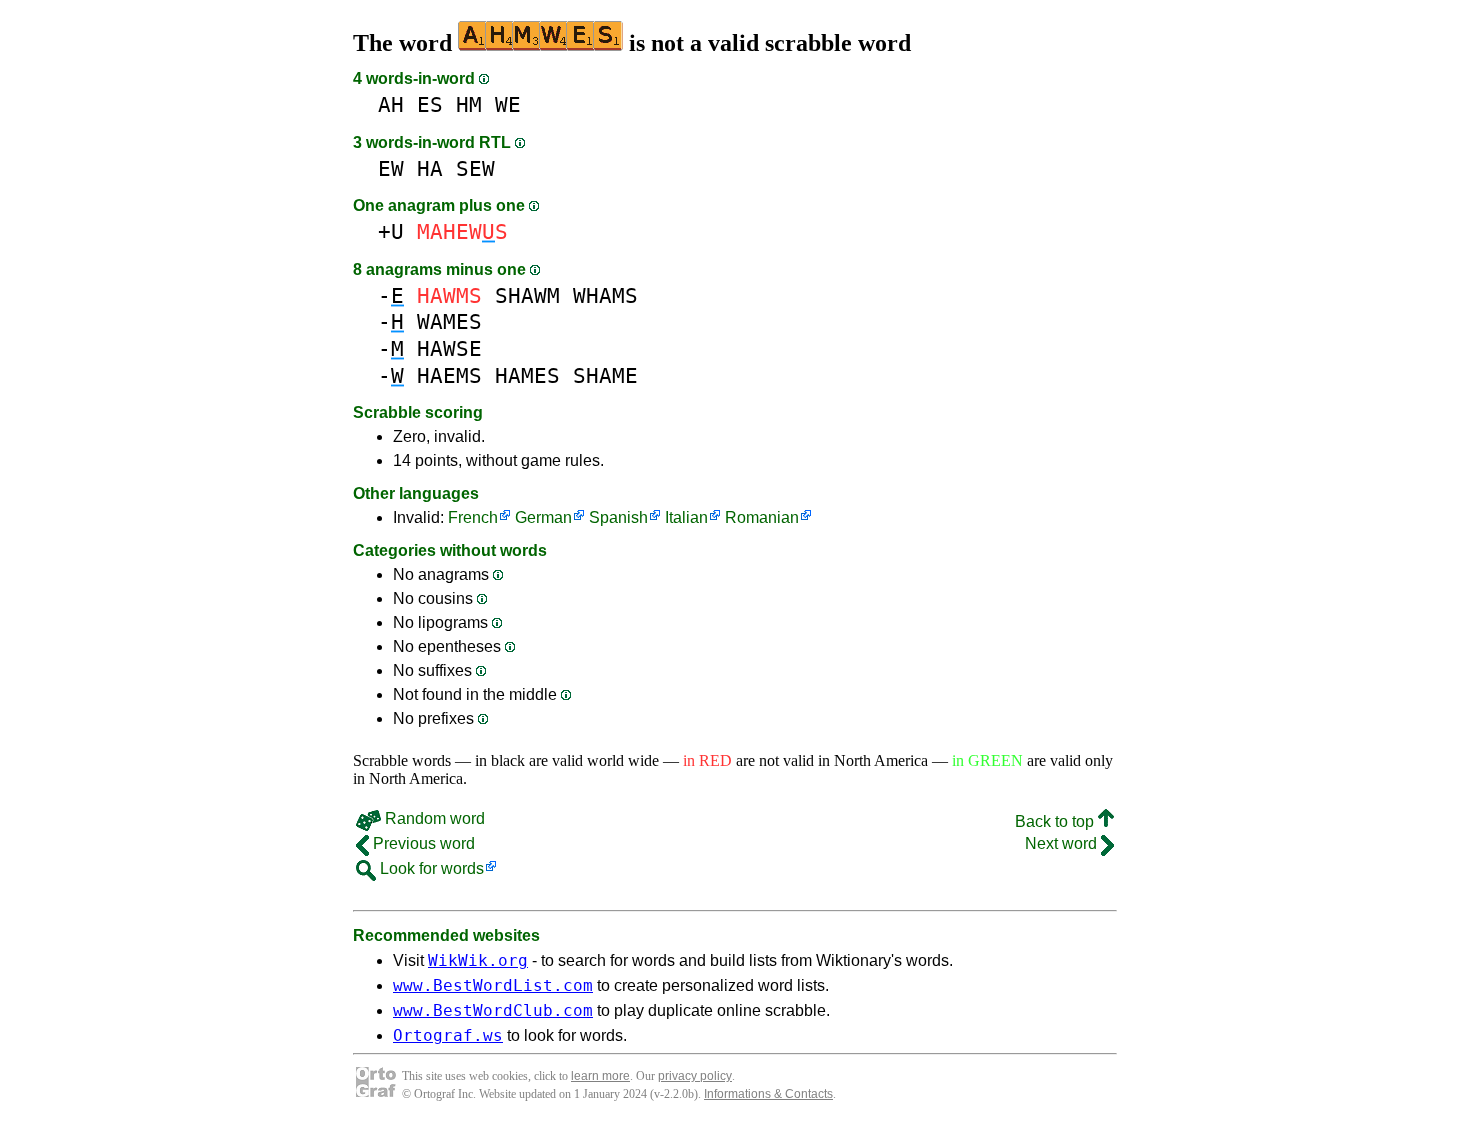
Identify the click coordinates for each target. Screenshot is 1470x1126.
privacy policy (695, 1076)
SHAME (605, 375)
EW (391, 168)
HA (430, 168)
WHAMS (605, 295)
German (543, 517)
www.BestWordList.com (493, 985)
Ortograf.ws (448, 1035)
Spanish (618, 517)
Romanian (762, 517)
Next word (1063, 843)
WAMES (449, 321)
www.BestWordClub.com (493, 1010)
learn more (600, 1076)
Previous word (422, 843)
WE (508, 104)
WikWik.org (478, 960)
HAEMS (449, 375)
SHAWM (527, 295)
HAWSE (449, 348)
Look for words (430, 868)
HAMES (527, 375)
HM (469, 104)
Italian (686, 517)
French (473, 517)
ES (430, 104)
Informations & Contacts (768, 1094)
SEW (475, 168)
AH (391, 104)
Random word (433, 818)
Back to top (1056, 821)
